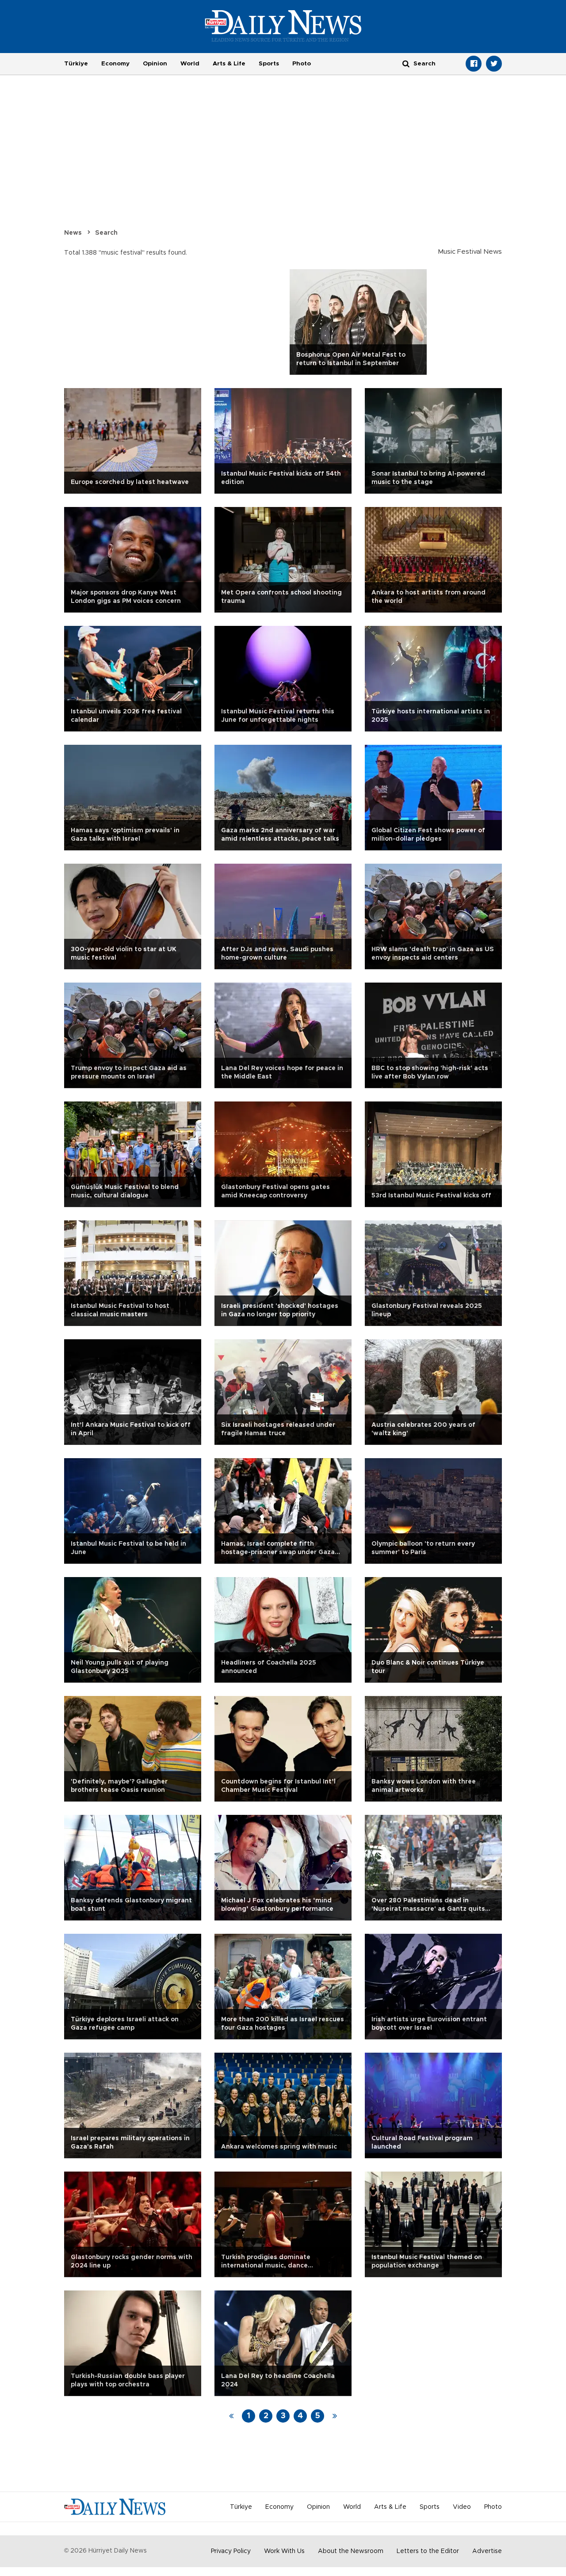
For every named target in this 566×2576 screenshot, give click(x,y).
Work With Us (284, 2551)
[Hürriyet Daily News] (283, 26)
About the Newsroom (351, 2551)
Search (106, 233)
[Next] (335, 2416)
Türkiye (76, 64)
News (73, 233)
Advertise (487, 2551)
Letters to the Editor (428, 2551)
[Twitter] (494, 64)
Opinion (155, 64)
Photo (302, 64)
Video (462, 2507)
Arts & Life (229, 64)
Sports (269, 64)
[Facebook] (474, 64)
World (190, 64)
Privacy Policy (231, 2551)
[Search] (406, 63)
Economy (115, 64)
